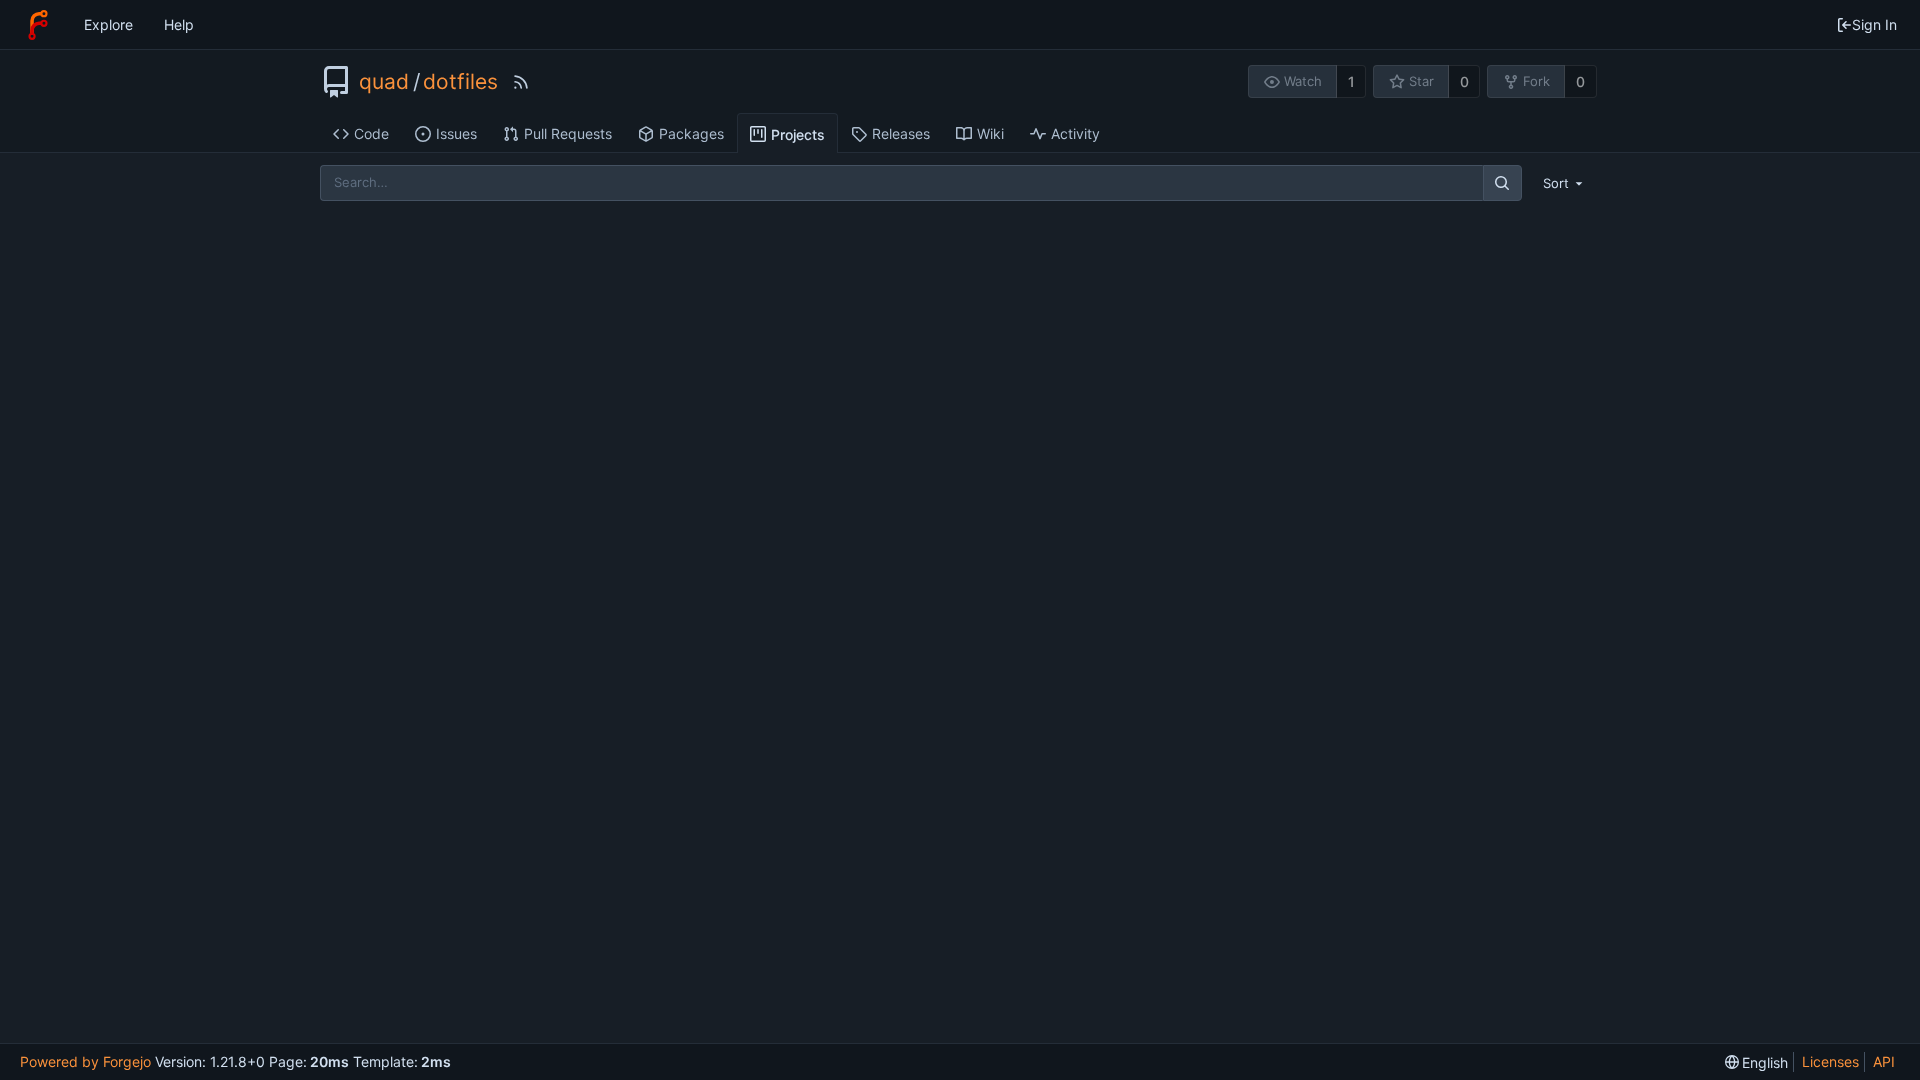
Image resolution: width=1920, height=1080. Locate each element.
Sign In (1874, 24)
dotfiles (460, 82)
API (1884, 1061)
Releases (901, 133)
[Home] (38, 25)
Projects (798, 134)
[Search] (1502, 182)
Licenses (1830, 1061)
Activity (1075, 133)
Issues (456, 133)
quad (384, 82)
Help (179, 24)
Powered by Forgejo (85, 1061)
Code (371, 133)
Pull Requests (568, 133)
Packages (691, 133)
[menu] (1565, 183)
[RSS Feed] (521, 82)
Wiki (990, 133)
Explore (108, 24)
